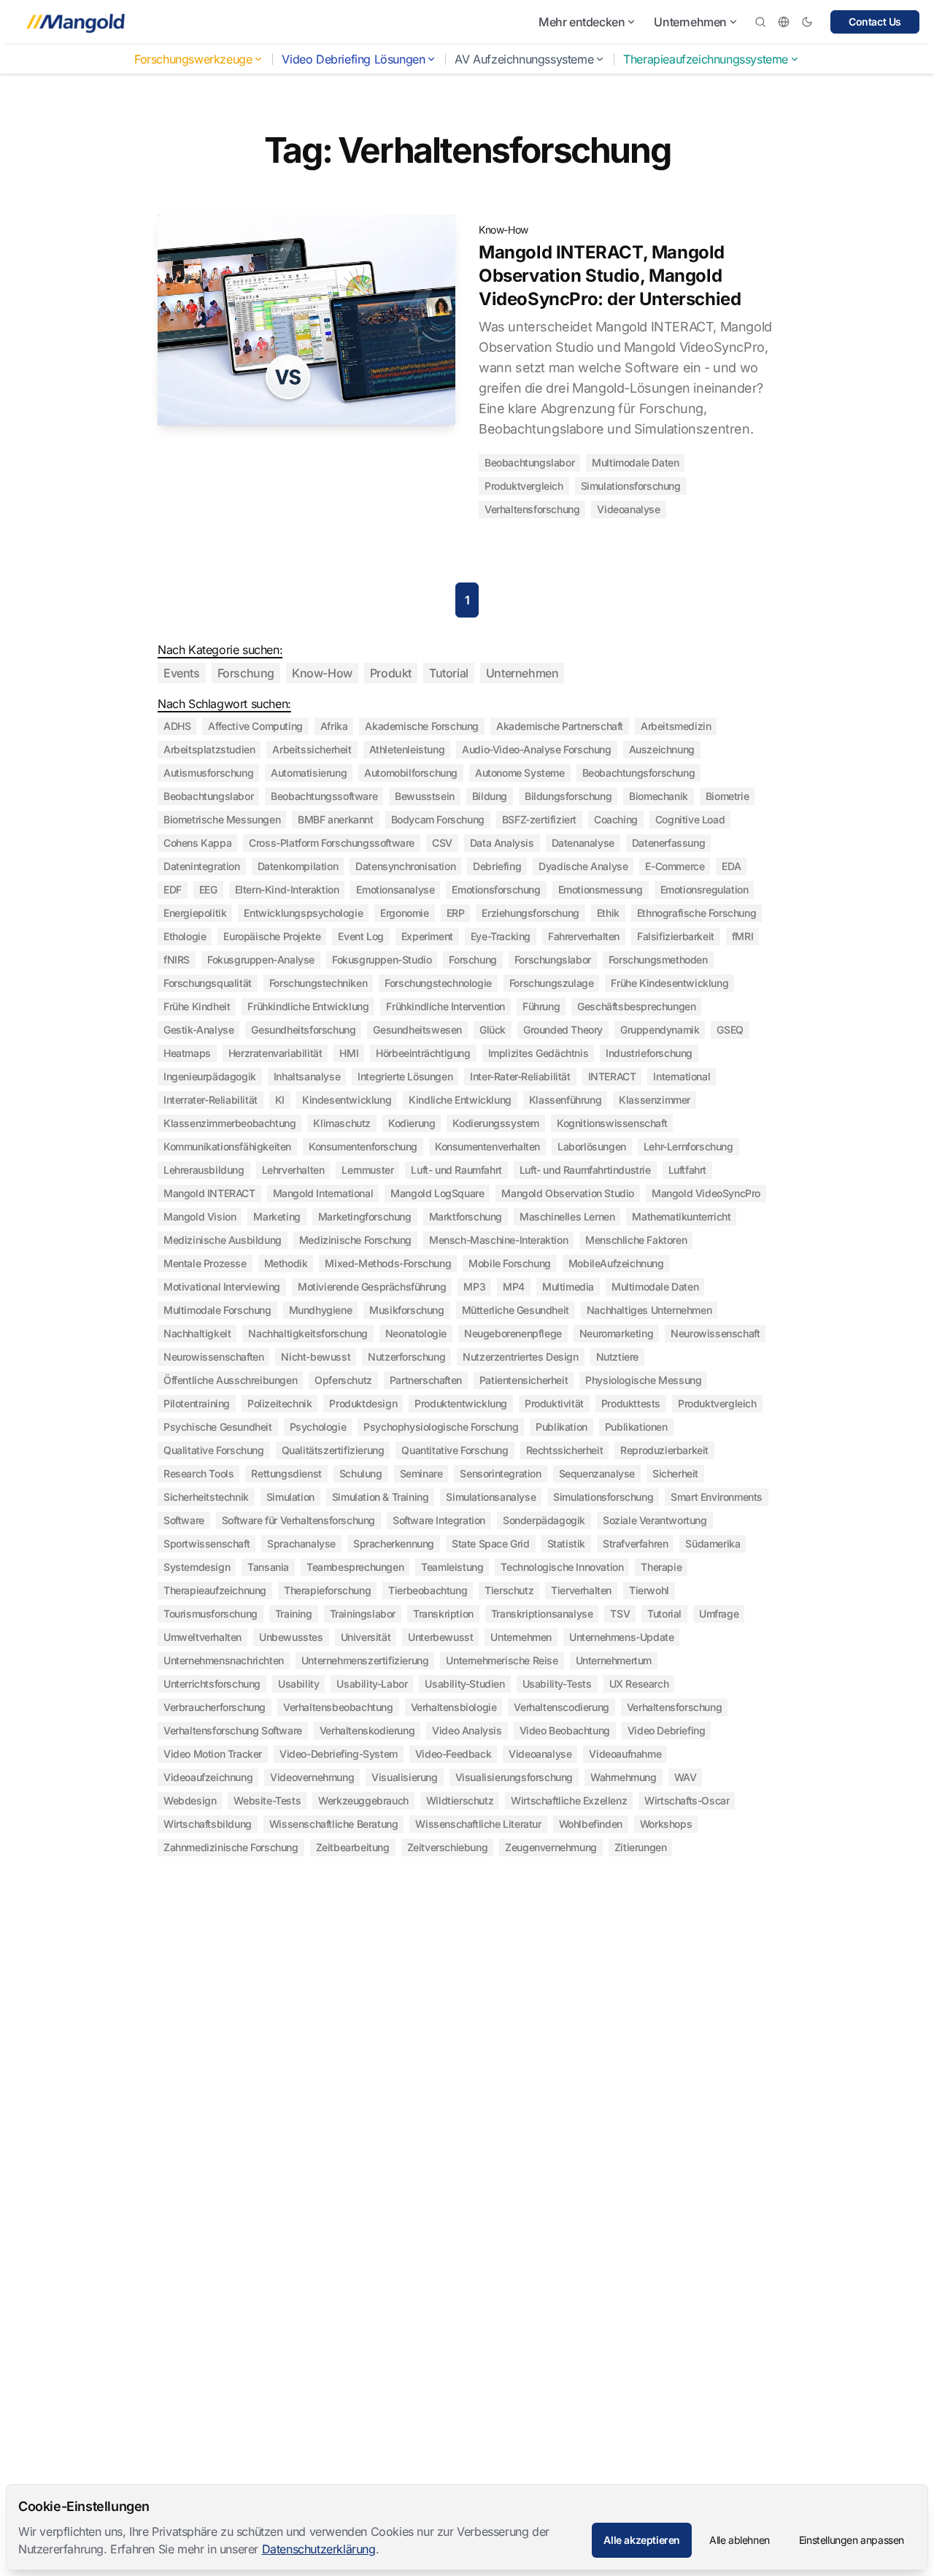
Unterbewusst (440, 1637)
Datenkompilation (298, 866)
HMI (349, 1053)
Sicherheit (675, 1473)
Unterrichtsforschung (212, 1684)
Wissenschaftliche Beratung (334, 1824)
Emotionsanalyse (395, 889)
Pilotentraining (197, 1403)
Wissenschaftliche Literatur (478, 1824)
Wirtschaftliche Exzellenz (569, 1800)
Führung (541, 1006)
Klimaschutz (342, 1123)
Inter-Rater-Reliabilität (520, 1076)
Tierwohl (649, 1590)
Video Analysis (467, 1730)
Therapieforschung (327, 1590)
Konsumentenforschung (363, 1146)
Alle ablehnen (740, 2540)
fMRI (742, 936)
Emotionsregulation (705, 889)
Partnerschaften (426, 1380)
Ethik (608, 913)
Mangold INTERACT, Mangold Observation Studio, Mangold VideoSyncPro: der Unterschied (610, 276)
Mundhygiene (321, 1310)
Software (184, 1520)
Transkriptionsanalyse (542, 1614)
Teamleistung (452, 1567)
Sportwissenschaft (207, 1543)
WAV (686, 1777)
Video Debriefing (667, 1730)
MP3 (474, 1287)
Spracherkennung (394, 1543)
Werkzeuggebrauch (363, 1800)
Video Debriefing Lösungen (353, 59)
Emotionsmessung (601, 889)
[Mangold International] (73, 22)
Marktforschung (466, 1216)
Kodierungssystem (496, 1123)
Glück (493, 1030)
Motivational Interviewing (222, 1287)
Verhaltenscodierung (561, 1707)
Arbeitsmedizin (676, 726)
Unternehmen (690, 22)
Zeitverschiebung (448, 1847)
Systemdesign (197, 1567)
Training (294, 1614)
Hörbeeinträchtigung (423, 1053)
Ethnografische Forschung (696, 913)
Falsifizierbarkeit (676, 936)
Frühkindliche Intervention (445, 1006)
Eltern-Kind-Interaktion (287, 889)
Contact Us (875, 22)
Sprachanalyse (301, 1543)
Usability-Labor (372, 1684)
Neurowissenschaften (213, 1357)
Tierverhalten (581, 1590)
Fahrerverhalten (584, 936)
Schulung (361, 1473)
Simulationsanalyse (491, 1497)
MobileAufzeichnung (616, 1263)
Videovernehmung (312, 1777)
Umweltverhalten (202, 1637)
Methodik (286, 1263)
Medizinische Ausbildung (223, 1240)
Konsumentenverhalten (487, 1146)
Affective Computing (255, 726)
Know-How (503, 230)
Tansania (268, 1567)
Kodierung (412, 1123)
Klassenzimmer (655, 1100)
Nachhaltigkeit (197, 1333)
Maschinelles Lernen (567, 1216)
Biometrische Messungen (222, 819)
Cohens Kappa (197, 843)
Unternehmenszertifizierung (365, 1660)
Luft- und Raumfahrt (456, 1170)
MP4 (514, 1287)
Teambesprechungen (355, 1567)
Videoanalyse (628, 509)
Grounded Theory (563, 1030)
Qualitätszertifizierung (333, 1450)
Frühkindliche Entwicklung (308, 1006)
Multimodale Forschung (217, 1310)
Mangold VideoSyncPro (706, 1193)
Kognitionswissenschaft (612, 1123)
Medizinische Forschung (355, 1240)
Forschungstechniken (318, 983)
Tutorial (449, 673)
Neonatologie (416, 1333)
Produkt (391, 673)
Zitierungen (641, 1847)
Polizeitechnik (279, 1403)
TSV (620, 1614)
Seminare (421, 1473)
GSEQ (730, 1030)
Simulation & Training (381, 1497)
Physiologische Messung (643, 1380)
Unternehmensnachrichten (224, 1660)
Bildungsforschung (568, 796)
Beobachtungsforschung (639, 773)
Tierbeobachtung (428, 1590)
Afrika (334, 726)
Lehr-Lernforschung (688, 1146)
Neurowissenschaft (715, 1333)
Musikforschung (406, 1310)
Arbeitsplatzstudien (209, 749)
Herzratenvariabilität (275, 1053)
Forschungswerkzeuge (193, 59)
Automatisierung (309, 773)
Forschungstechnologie (438, 983)
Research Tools (198, 1473)
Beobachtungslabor (529, 462)
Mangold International (323, 1193)
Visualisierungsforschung (514, 1777)
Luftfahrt (687, 1170)
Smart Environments (717, 1497)
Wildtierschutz (460, 1800)
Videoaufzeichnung (208, 1777)
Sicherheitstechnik (206, 1497)
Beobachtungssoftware (324, 796)
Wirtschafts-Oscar (687, 1800)
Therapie (661, 1567)
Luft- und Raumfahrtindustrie (585, 1170)
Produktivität (554, 1403)
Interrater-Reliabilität (211, 1100)
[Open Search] (760, 22)
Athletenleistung (407, 749)
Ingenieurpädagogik (210, 1076)
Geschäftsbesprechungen (636, 1006)
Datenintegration (202, 866)
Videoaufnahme (625, 1754)
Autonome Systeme (520, 773)
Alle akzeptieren (642, 2540)
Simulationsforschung (631, 486)
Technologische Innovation (562, 1567)
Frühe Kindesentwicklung (669, 983)
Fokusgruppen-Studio (382, 960)
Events (182, 673)
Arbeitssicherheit (312, 749)
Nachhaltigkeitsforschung (308, 1333)
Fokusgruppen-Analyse (261, 960)
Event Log (360, 936)
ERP (456, 913)
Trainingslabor (363, 1614)
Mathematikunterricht (681, 1216)
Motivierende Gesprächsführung (372, 1287)
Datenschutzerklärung (319, 2549)
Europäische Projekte (272, 936)
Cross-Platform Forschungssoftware (332, 843)
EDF (173, 889)
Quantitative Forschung (455, 1450)
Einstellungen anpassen (852, 2540)
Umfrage (719, 1614)
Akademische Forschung (422, 726)
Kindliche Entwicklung (460, 1100)
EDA (731, 866)
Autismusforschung (208, 773)
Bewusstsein (425, 796)
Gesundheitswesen (417, 1030)
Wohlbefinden (591, 1824)
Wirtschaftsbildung (208, 1824)
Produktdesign (363, 1403)
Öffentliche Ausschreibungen (230, 1380)
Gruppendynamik (660, 1030)
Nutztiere (617, 1357)
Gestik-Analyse (198, 1030)
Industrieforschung (649, 1053)
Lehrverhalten (293, 1170)
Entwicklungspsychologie (303, 913)
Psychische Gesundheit (218, 1427)
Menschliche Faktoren (636, 1240)
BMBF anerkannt (335, 819)
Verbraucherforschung (215, 1707)
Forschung (246, 673)
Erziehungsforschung (530, 913)
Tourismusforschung (211, 1614)
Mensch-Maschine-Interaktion (498, 1240)
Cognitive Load (690, 819)
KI (280, 1100)
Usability (298, 1684)
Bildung (490, 796)
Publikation (561, 1427)
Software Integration (439, 1520)
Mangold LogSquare (437, 1193)
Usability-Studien (464, 1684)
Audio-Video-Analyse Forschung (536, 749)
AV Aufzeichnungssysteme (524, 59)
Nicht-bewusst (316, 1357)
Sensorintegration (500, 1473)
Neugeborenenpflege (513, 1333)
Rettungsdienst (286, 1473)
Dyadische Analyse (583, 866)
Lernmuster (367, 1170)
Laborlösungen (592, 1146)
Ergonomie (404, 913)
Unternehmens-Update (621, 1637)
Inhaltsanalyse (307, 1076)
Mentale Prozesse (205, 1263)
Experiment (427, 936)
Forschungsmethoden (658, 960)
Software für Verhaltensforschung (298, 1520)
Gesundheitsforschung (303, 1030)
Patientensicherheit (524, 1380)
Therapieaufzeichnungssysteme (706, 59)
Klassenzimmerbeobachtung (229, 1123)
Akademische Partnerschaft (560, 726)
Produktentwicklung (461, 1403)
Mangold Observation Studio (568, 1193)
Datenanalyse (583, 843)
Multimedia (568, 1287)
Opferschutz (343, 1380)
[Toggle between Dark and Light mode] (807, 22)
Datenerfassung (668, 843)
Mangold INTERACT (209, 1193)
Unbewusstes (291, 1637)
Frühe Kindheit (197, 1006)
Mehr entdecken (582, 22)
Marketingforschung (365, 1216)
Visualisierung (404, 1777)
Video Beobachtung (565, 1730)
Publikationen (636, 1427)
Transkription (443, 1614)
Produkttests (631, 1403)
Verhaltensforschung (532, 509)
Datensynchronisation (405, 866)
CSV (442, 843)
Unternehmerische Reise (502, 1660)
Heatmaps (187, 1053)
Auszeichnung (662, 749)
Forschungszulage (552, 983)
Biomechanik (659, 796)
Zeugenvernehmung (551, 1847)
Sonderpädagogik (544, 1520)
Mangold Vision (200, 1216)
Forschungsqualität (208, 983)
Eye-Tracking (501, 936)
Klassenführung (565, 1100)
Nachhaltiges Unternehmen (649, 1310)
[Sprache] (784, 22)
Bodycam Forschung (438, 819)
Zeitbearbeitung (353, 1847)
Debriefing (497, 866)
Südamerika (713, 1543)
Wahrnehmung (624, 1777)
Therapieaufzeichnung (215, 1590)
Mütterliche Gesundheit (516, 1310)
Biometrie (727, 796)
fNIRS (177, 960)
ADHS (177, 726)
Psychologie (318, 1427)
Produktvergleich (524, 486)
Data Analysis (502, 843)
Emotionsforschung (496, 889)
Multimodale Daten (635, 462)
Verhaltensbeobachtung (338, 1707)
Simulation (290, 1497)
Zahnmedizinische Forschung (231, 1847)
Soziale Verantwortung (655, 1520)
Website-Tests (267, 1800)
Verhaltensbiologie (454, 1707)
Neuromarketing (616, 1333)
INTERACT (612, 1076)
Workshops (666, 1824)
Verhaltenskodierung (367, 1730)
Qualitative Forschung (214, 1450)
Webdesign (190, 1800)
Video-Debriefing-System (339, 1754)
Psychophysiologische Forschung (441, 1427)
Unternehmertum (614, 1660)
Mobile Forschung (510, 1263)
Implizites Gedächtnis (539, 1053)
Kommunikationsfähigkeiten (227, 1146)
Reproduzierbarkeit (664, 1450)
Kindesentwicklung (347, 1100)
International (682, 1076)
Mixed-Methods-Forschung (388, 1263)
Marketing (277, 1216)
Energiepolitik (195, 913)
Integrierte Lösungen (405, 1076)
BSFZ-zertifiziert (539, 819)
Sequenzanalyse (597, 1473)
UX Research (639, 1684)
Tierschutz (509, 1590)
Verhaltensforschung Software (233, 1730)
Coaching (616, 819)
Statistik (566, 1543)
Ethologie (185, 936)
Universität (366, 1637)
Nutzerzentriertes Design (520, 1357)
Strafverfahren (635, 1543)
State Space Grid (491, 1543)
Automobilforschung (411, 773)
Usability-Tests (557, 1684)
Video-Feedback (453, 1754)
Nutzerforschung (406, 1357)
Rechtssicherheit (565, 1450)
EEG (208, 889)
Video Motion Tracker (213, 1754)
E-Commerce (675, 866)
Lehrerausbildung (204, 1170)
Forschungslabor (553, 960)
